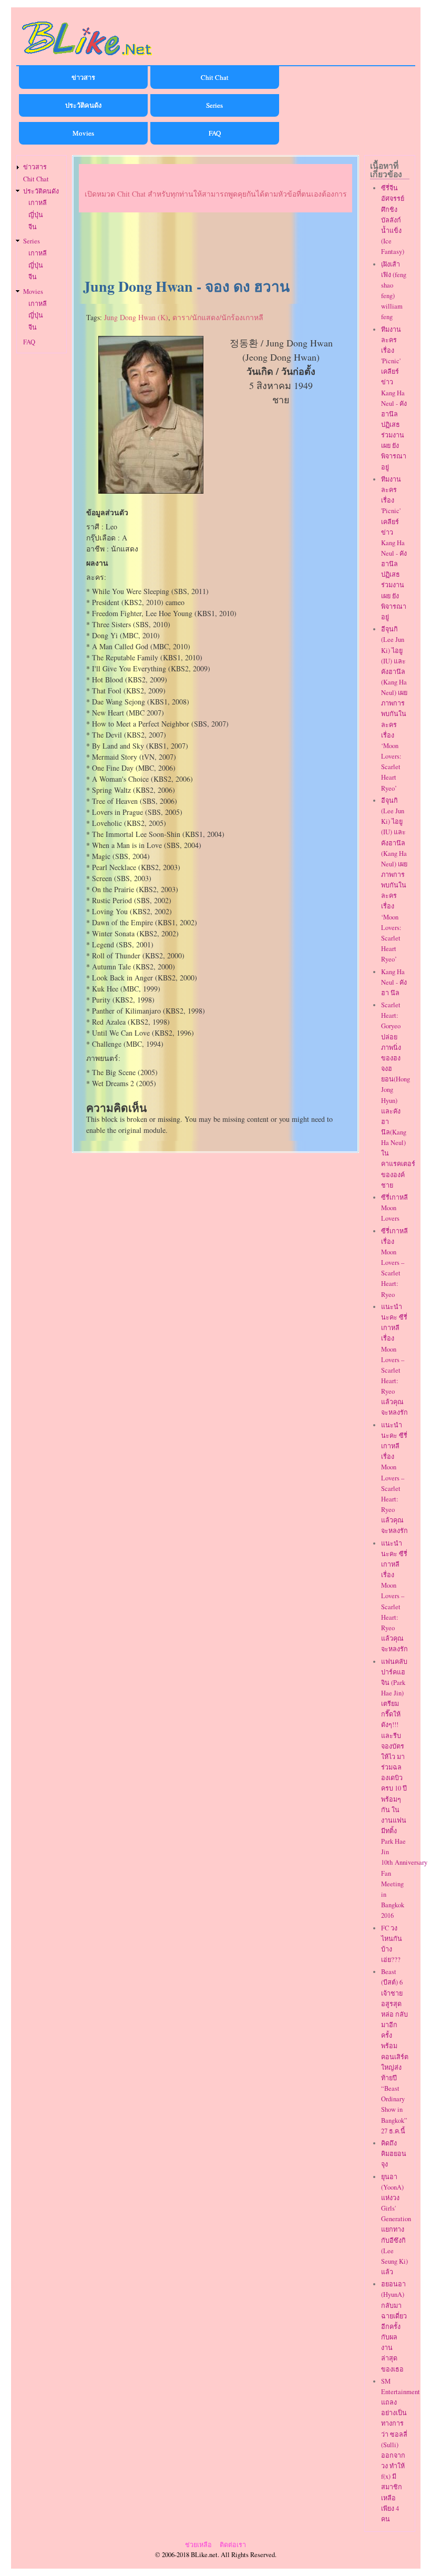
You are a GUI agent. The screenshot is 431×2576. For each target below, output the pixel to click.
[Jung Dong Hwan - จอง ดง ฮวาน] (151, 491)
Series (214, 105)
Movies (83, 133)
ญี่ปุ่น (36, 215)
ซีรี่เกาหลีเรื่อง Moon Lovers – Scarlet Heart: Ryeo (394, 1263)
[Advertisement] (215, 246)
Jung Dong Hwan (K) (136, 317)
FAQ (215, 133)
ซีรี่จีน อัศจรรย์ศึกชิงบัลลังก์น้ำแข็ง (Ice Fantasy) (393, 220)
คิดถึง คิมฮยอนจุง (394, 2154)
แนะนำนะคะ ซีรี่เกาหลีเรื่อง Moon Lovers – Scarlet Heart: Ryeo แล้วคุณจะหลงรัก (394, 1360)
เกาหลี (38, 203)
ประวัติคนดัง (83, 105)
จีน (33, 227)
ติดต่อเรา (233, 2545)
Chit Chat (215, 77)
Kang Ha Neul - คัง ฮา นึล (394, 982)
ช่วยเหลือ (198, 2545)
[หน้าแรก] (87, 57)
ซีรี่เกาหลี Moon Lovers (394, 1208)
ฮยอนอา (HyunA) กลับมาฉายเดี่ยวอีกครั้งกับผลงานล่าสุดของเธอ (394, 2326)
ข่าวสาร (83, 77)
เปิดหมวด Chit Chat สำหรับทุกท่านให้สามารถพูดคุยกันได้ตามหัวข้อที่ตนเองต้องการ (216, 194)
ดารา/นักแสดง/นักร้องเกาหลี (218, 317)
